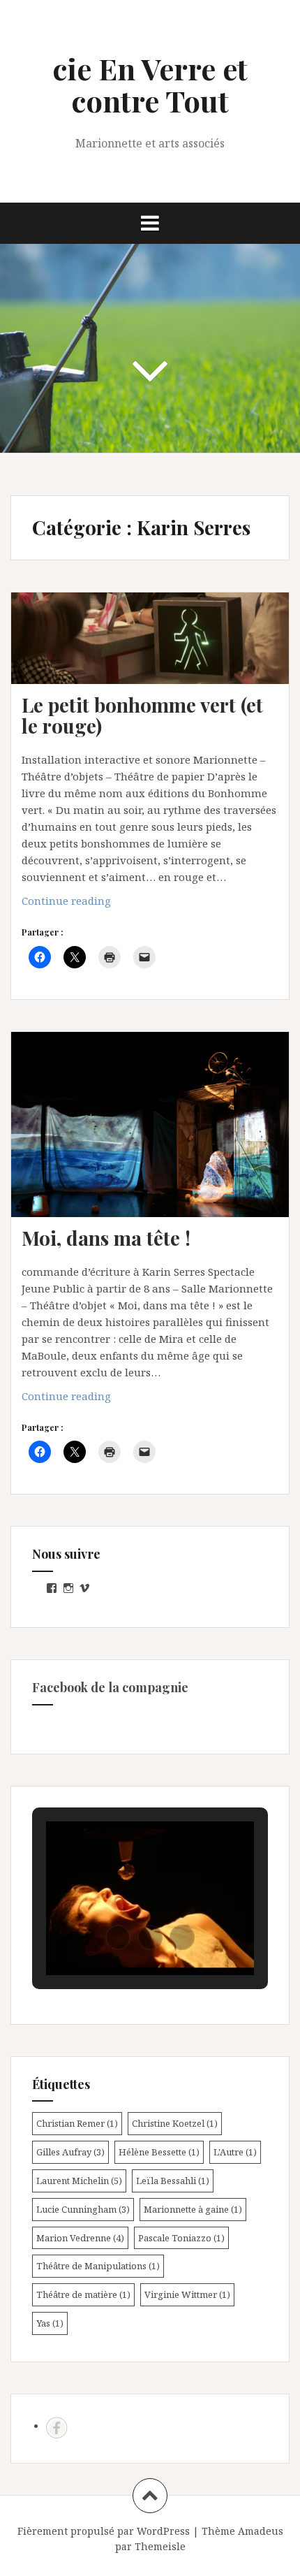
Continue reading (96, 904)
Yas (50, 2323)
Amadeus (261, 2531)
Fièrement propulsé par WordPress (104, 2531)
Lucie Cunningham (83, 2209)
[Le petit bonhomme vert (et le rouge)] (158, 662)
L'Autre (235, 2152)
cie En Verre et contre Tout (150, 85)
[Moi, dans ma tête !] (158, 1141)
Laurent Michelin (79, 2181)
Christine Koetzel (175, 2123)
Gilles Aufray (70, 2152)
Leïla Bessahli (173, 2181)
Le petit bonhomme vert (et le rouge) (142, 715)
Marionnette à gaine (193, 2209)
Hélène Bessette (159, 2152)
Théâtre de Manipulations (98, 2266)
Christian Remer (77, 2123)
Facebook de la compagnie (110, 1687)
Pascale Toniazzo (181, 2238)
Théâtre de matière (83, 2294)
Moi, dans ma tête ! (106, 1238)
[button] (118, 1937)
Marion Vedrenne (80, 2238)
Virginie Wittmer (187, 2294)
